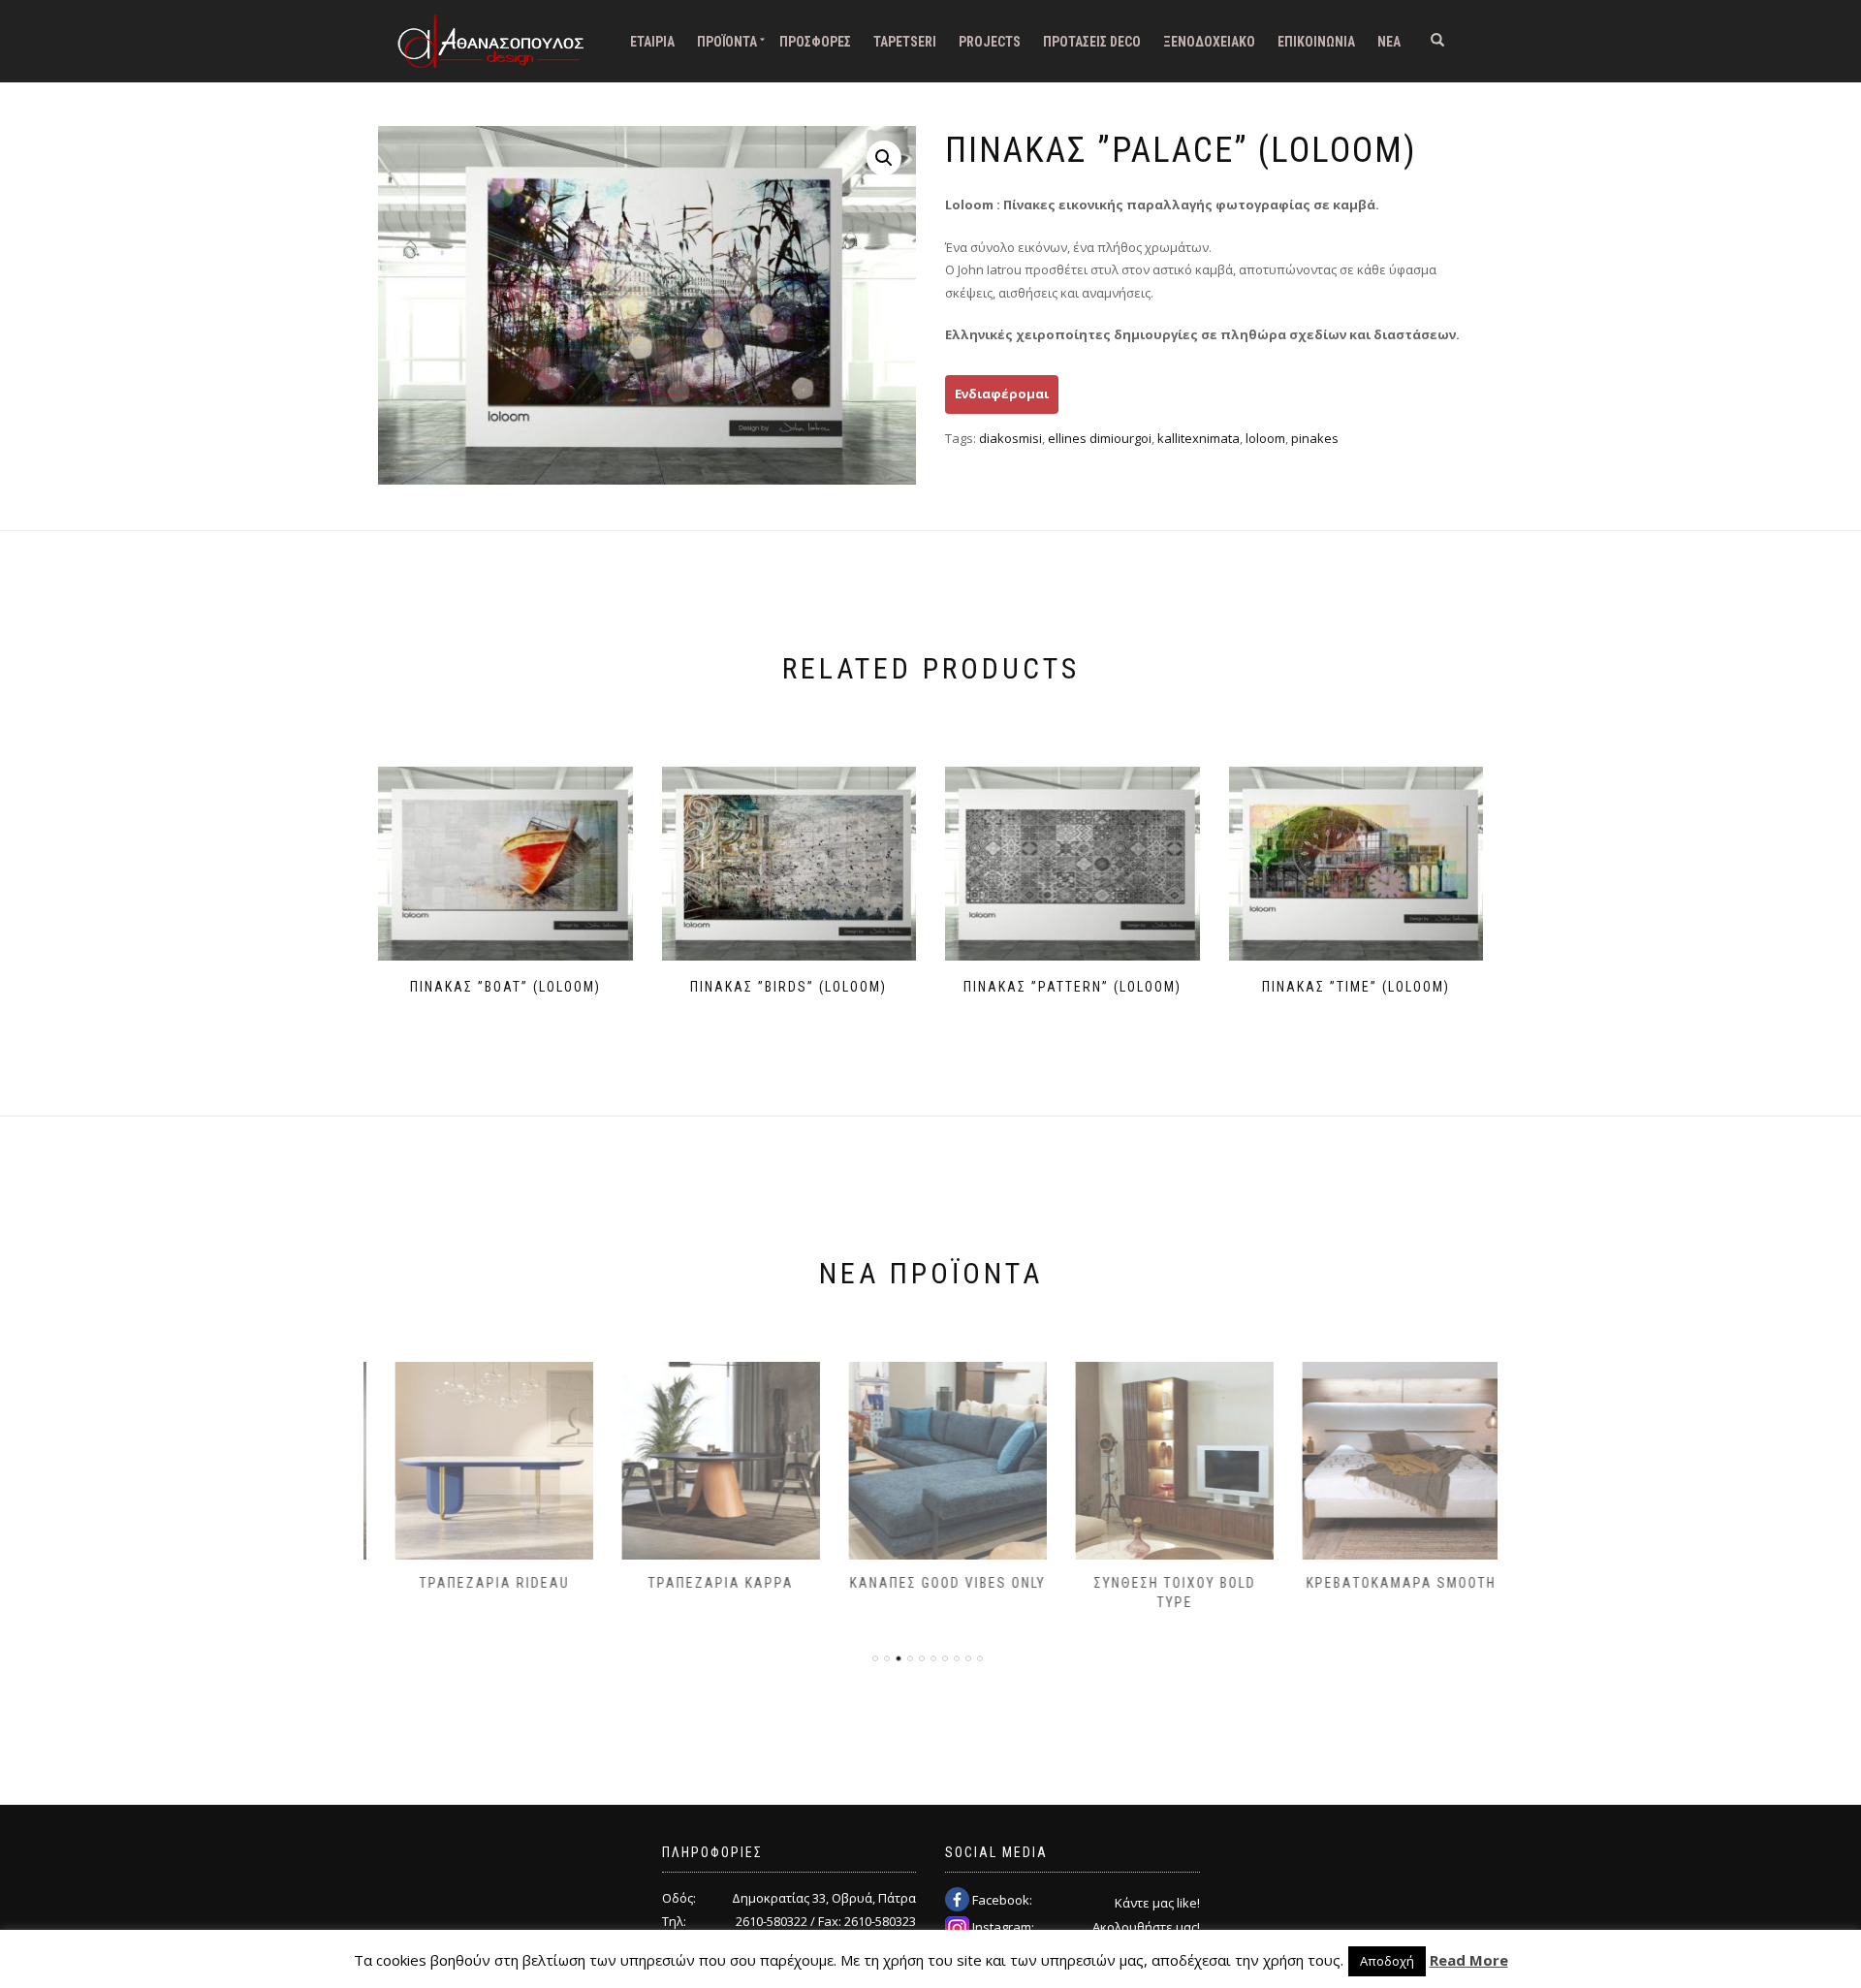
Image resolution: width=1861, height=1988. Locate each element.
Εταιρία (652, 42)
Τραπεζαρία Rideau (477, 1583)
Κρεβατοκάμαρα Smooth (1384, 1583)
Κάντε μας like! (1157, 1903)
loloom (1265, 438)
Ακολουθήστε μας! (1146, 1927)
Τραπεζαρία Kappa (704, 1583)
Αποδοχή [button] (1387, 1961)
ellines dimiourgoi (1100, 438)
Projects (990, 42)
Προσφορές (815, 42)
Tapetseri (905, 42)
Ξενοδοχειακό (1209, 42)
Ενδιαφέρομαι (1002, 394)
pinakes (1315, 438)
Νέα (1389, 42)
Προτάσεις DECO (1092, 42)
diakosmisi (1010, 438)
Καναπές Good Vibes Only (930, 1583)
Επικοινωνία (1316, 42)
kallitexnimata (1199, 438)
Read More (1469, 1960)
